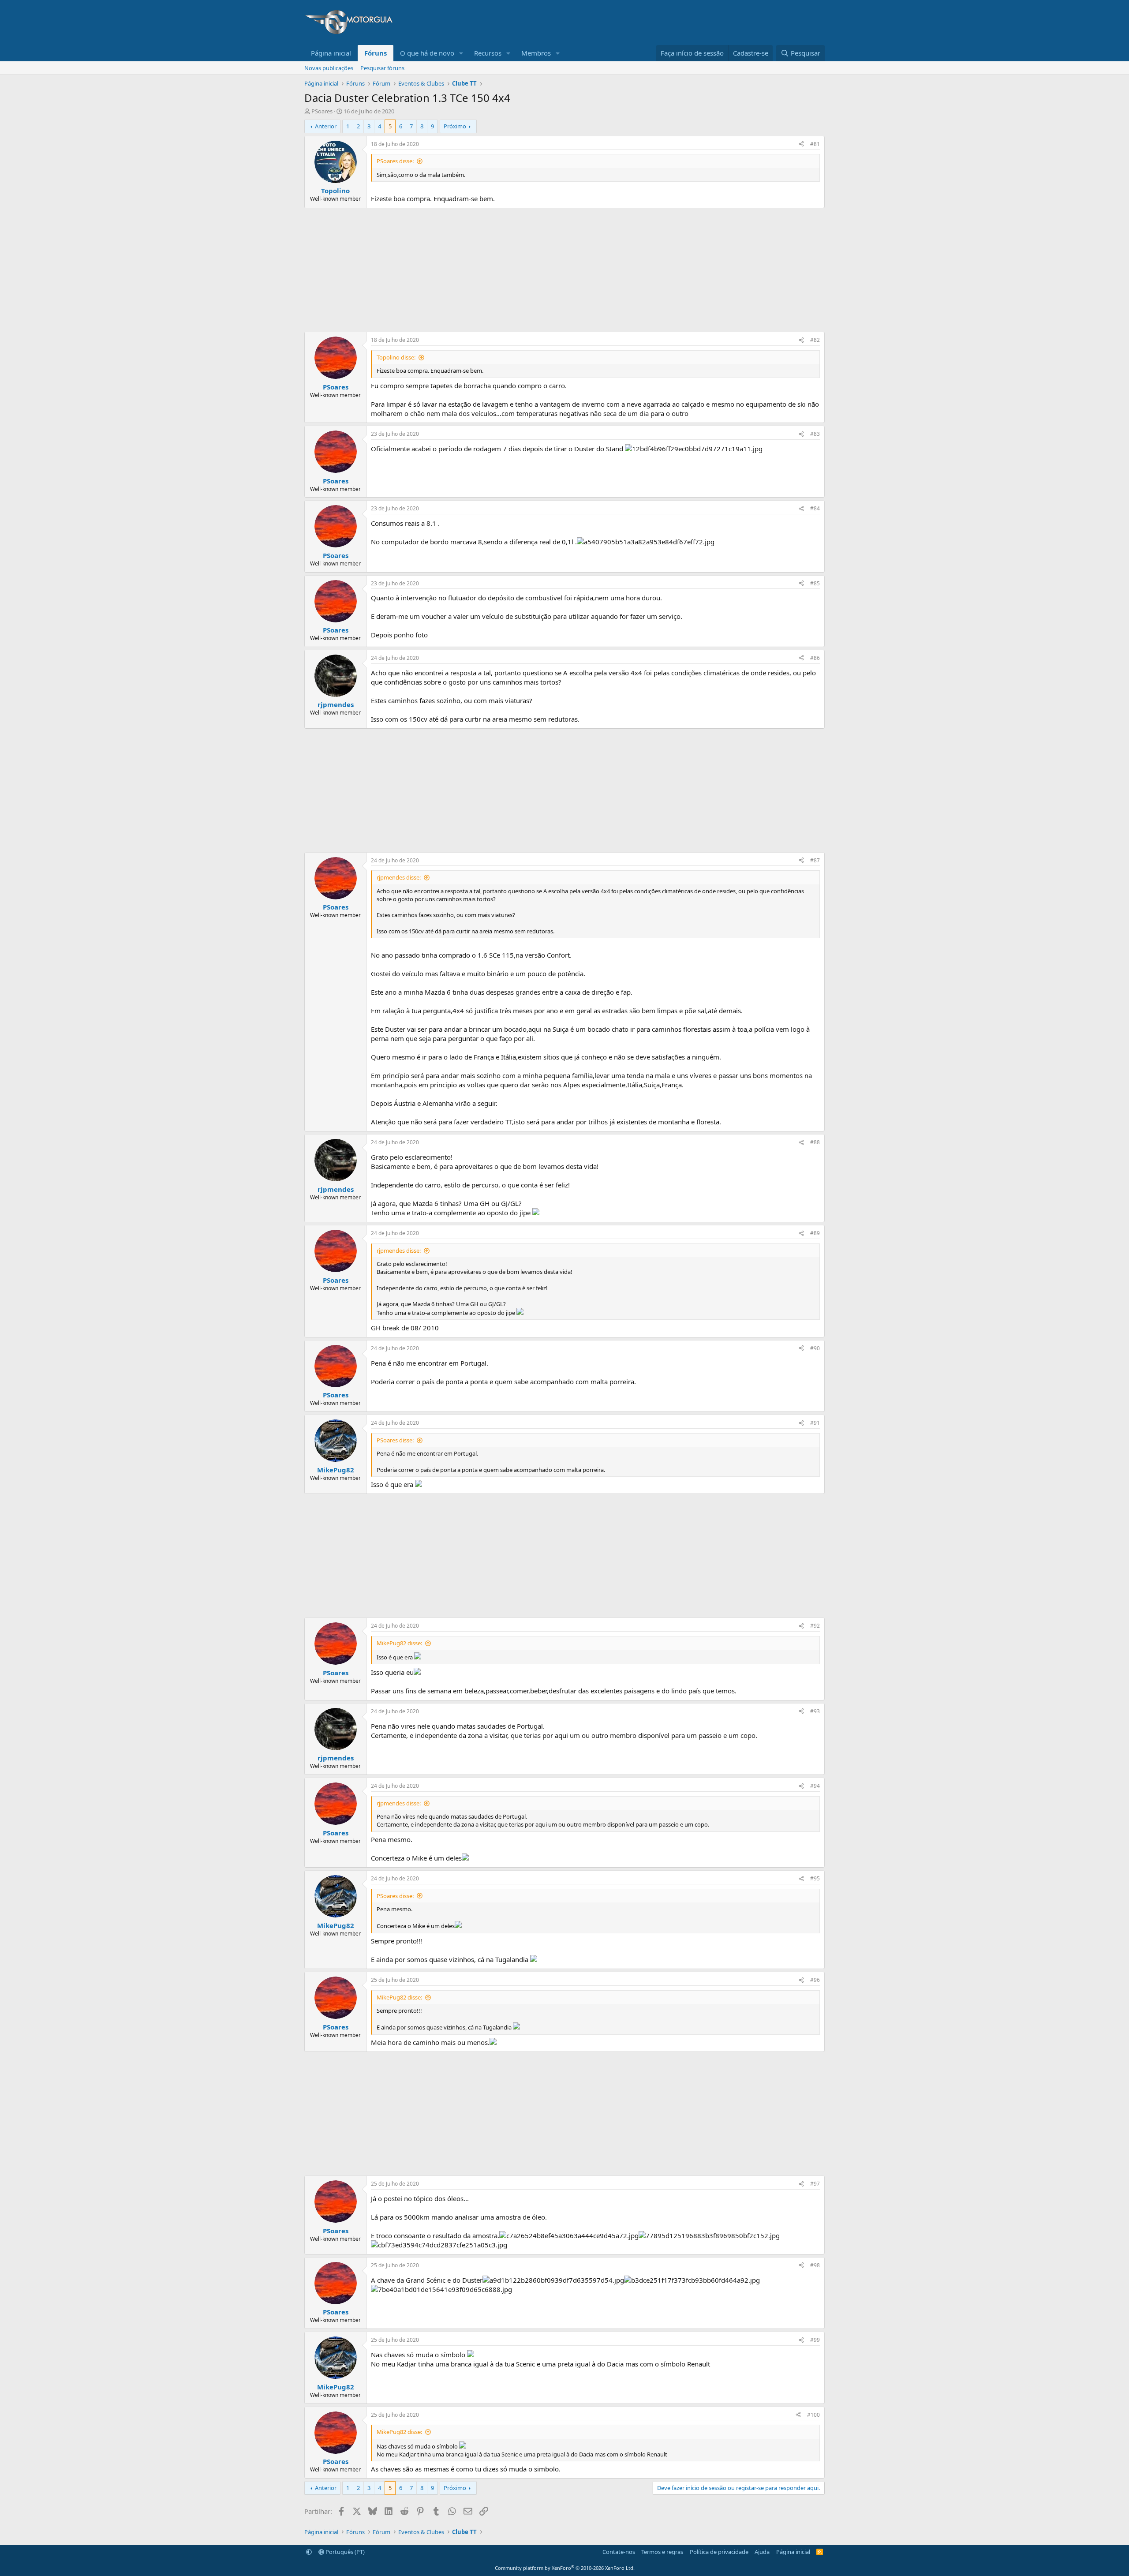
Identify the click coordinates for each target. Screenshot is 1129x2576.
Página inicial (331, 53)
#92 (815, 1626)
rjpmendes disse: (399, 877)
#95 (815, 1878)
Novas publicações (329, 68)
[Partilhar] (801, 144)
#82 (815, 340)
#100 (813, 2415)
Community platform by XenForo (565, 2568)
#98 (815, 2265)
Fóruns (376, 53)
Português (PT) (344, 2552)
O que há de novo (427, 53)
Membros (536, 53)
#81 (815, 144)
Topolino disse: (396, 357)
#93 (815, 1711)
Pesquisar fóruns (382, 68)
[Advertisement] (664, 22)
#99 (815, 2340)
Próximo (455, 126)
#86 (815, 658)
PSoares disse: (395, 161)
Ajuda (762, 2552)
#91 (815, 1423)
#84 (815, 508)
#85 (815, 583)
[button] (461, 53)
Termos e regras (662, 2552)
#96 (815, 1980)
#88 (815, 1142)
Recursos (488, 53)
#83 (815, 434)
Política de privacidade (719, 2552)
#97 (815, 2184)
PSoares (322, 111)
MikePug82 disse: (399, 1643)
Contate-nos (619, 2552)
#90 (815, 1348)
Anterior (326, 126)
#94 (815, 1786)
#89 (815, 1233)
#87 (815, 860)
